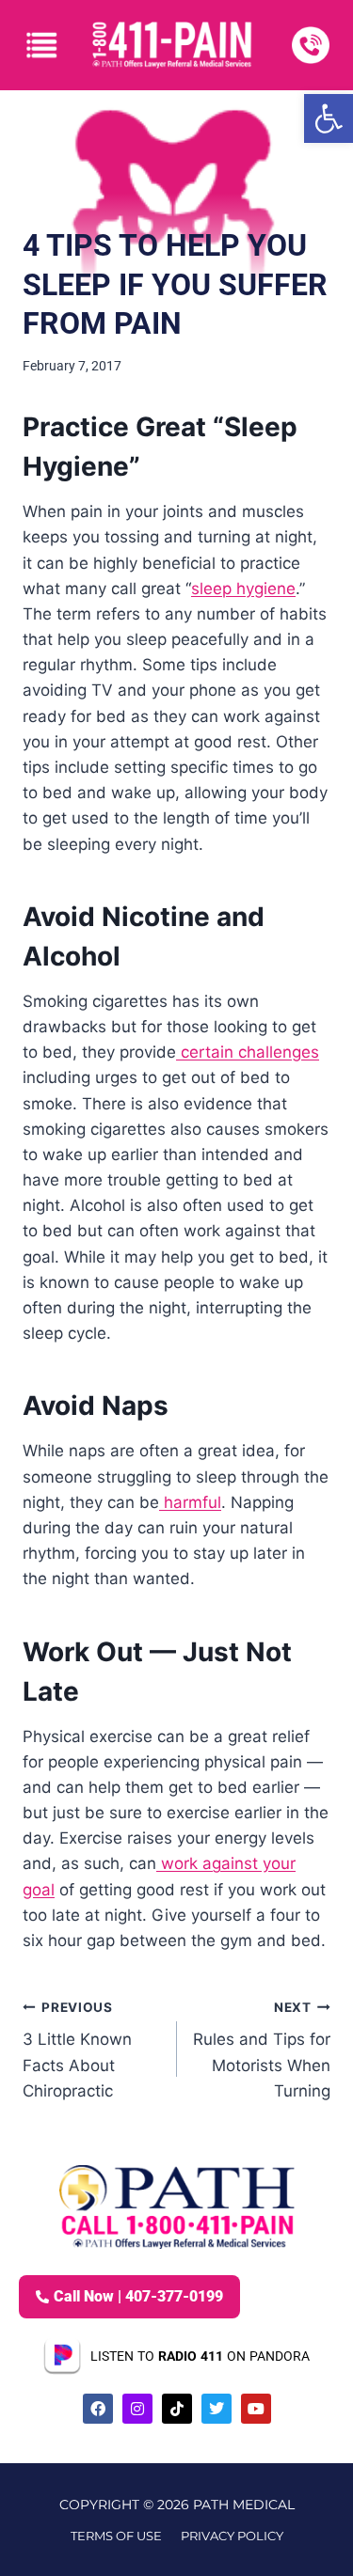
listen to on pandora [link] (200, 2356)
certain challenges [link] (248, 1052)
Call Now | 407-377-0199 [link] (138, 2296)
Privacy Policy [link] (232, 2536)
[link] (329, 118)
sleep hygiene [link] (243, 589)
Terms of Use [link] (116, 2536)
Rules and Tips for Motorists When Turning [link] (262, 2050)
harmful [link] (190, 1502)
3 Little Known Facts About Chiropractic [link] (77, 2050)
